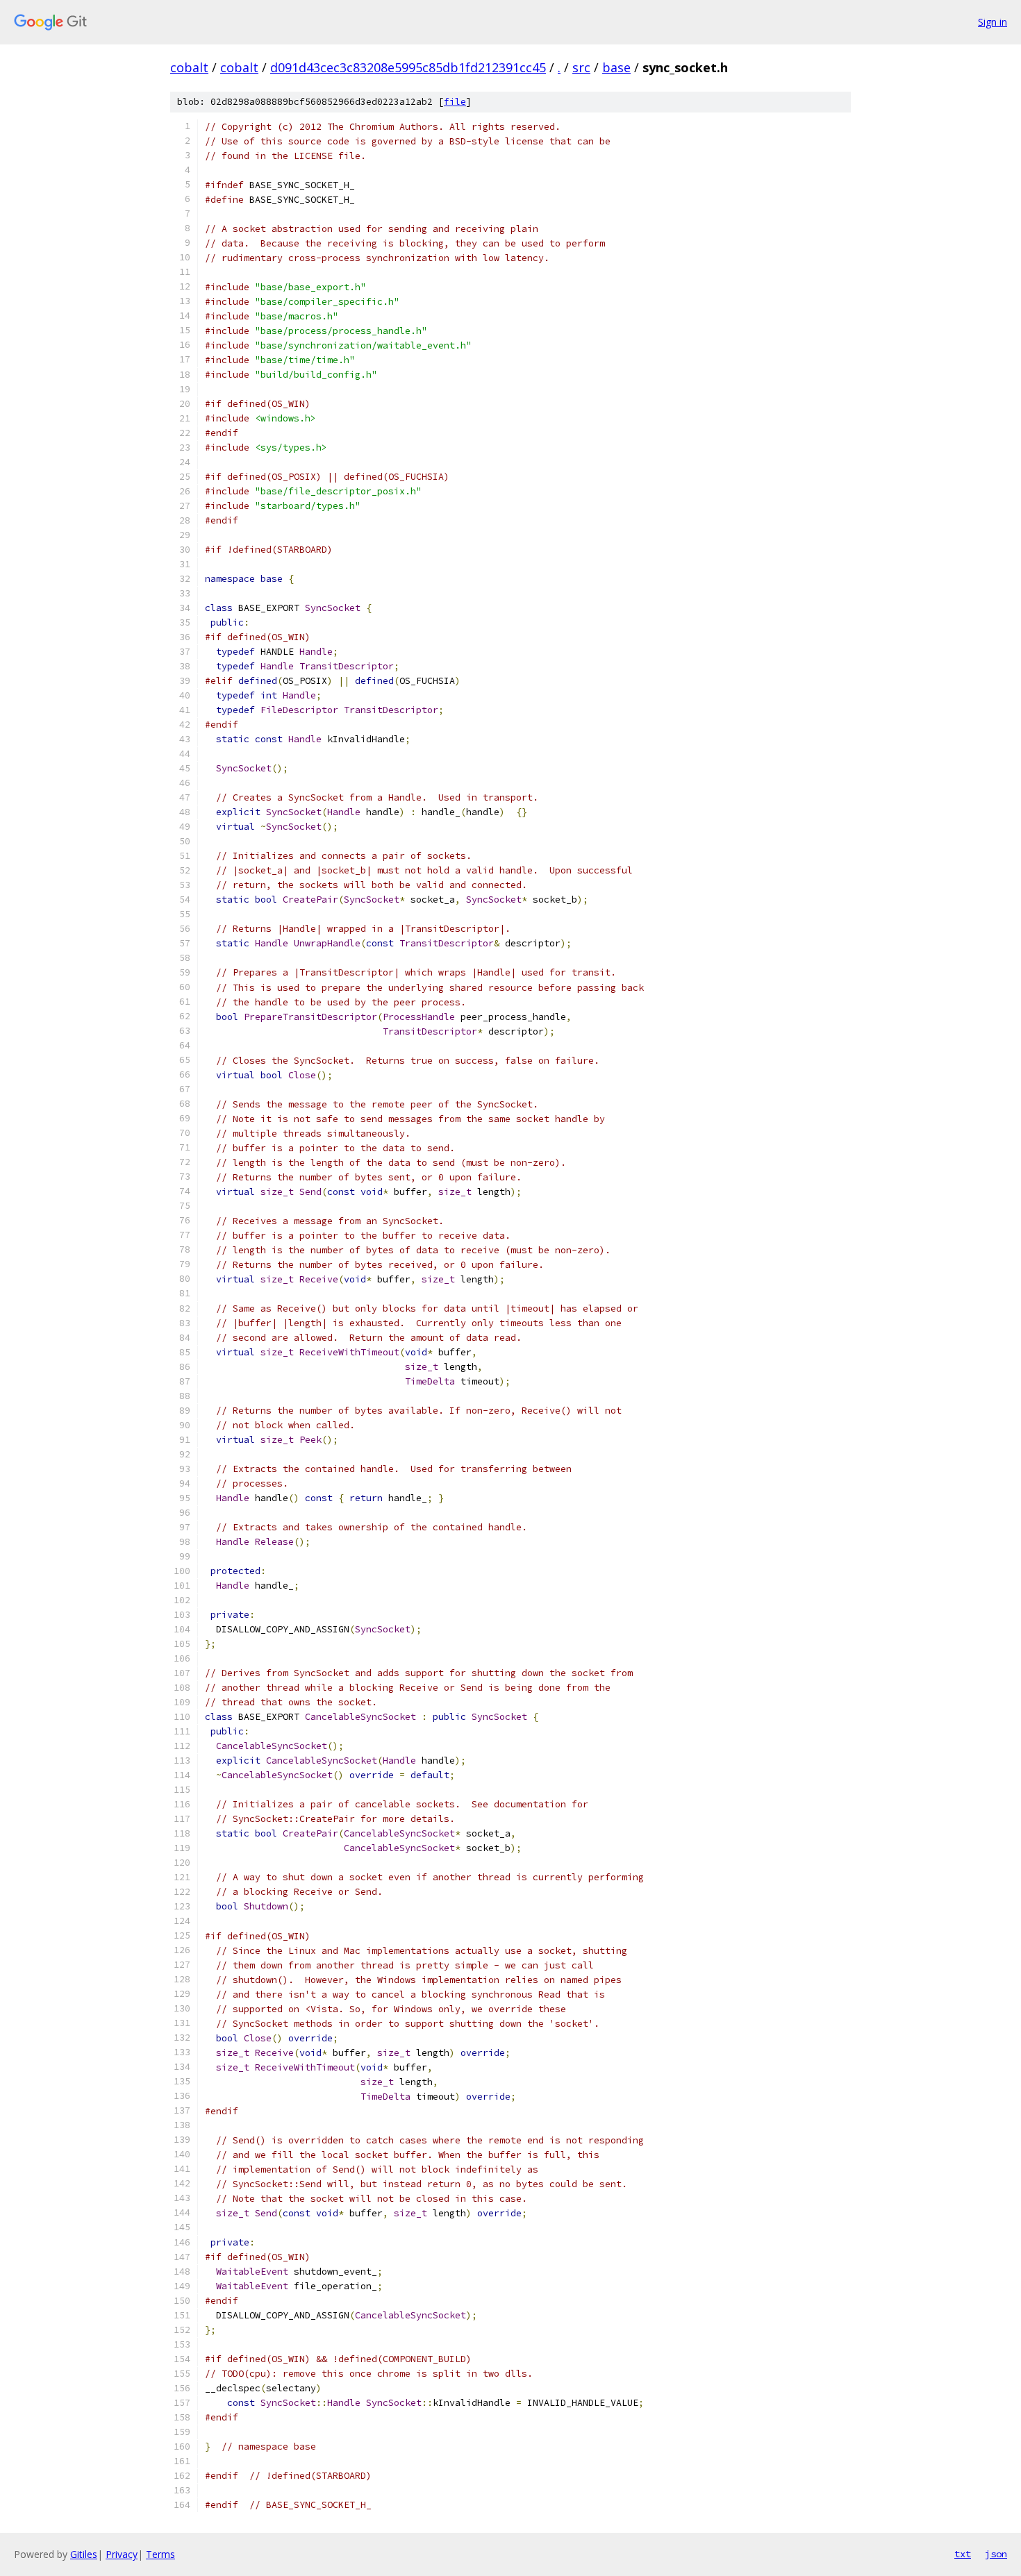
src (581, 67)
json (996, 2554)
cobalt (189, 67)
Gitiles (84, 2554)
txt (963, 2554)
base (616, 67)
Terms (160, 2554)
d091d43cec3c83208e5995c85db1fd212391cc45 (408, 67)
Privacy (122, 2554)
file (455, 102)
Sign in (993, 22)
